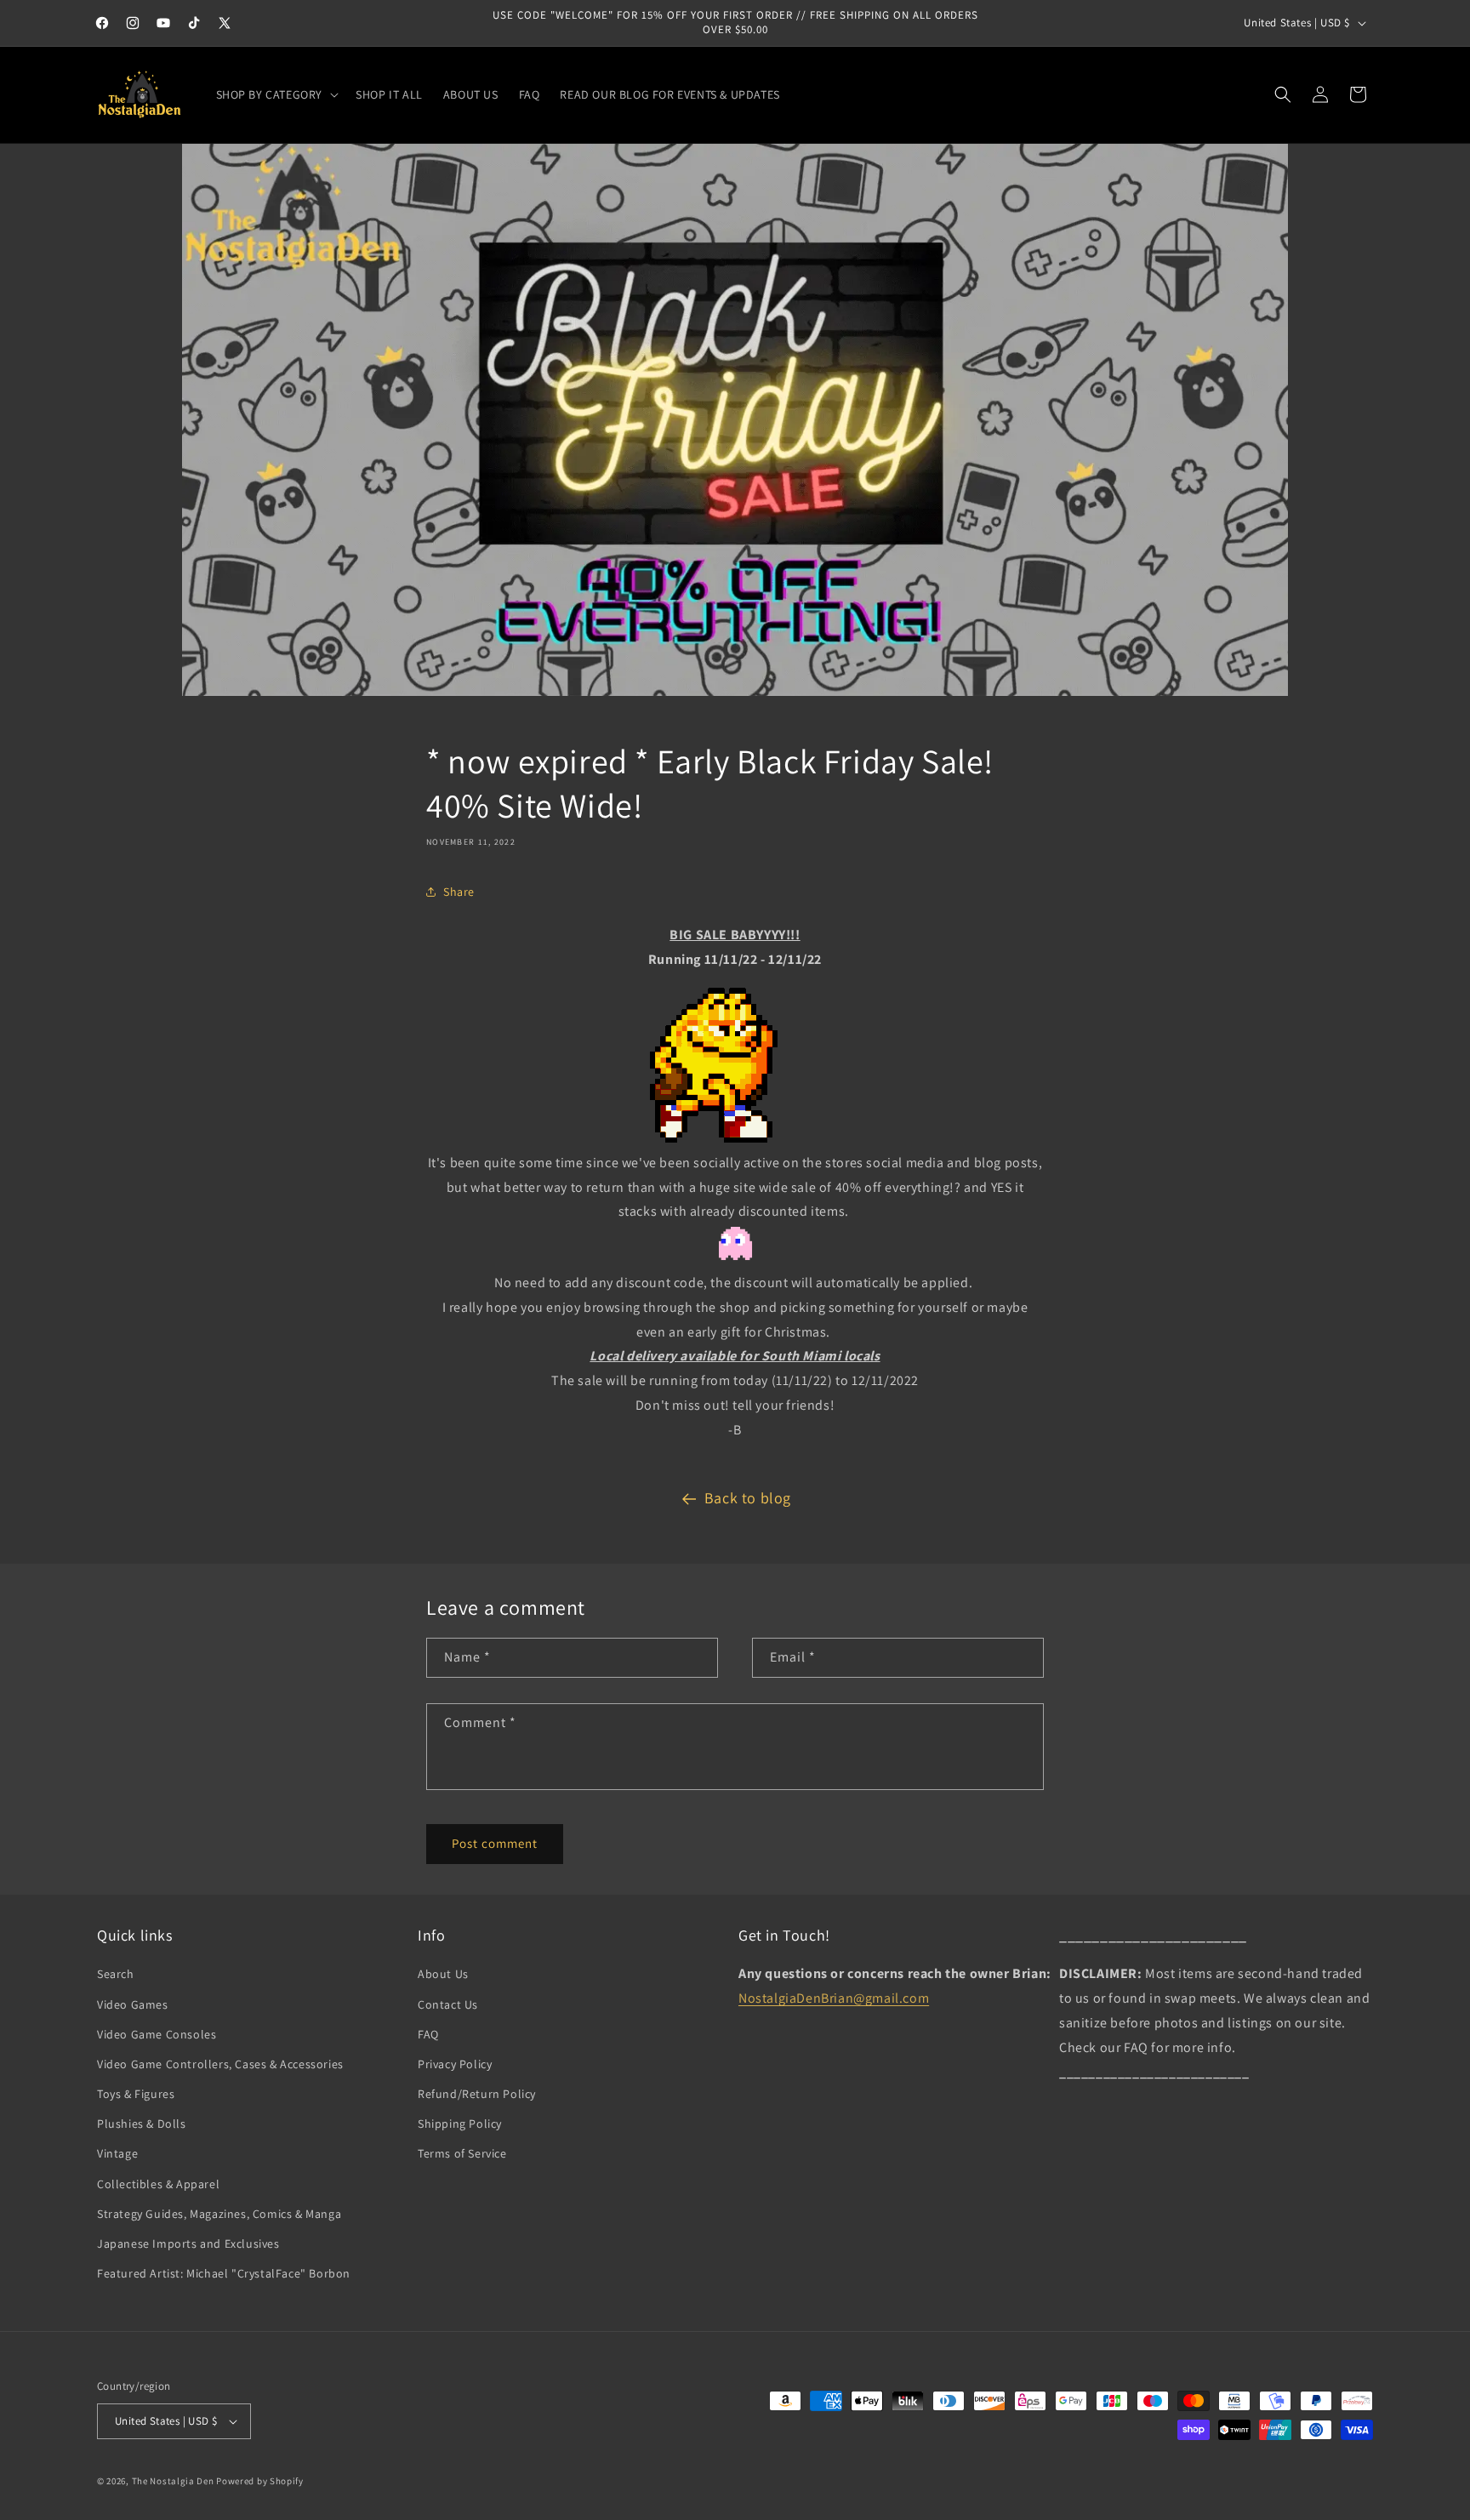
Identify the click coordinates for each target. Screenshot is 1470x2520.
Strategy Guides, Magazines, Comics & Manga (219, 2214)
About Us (443, 1974)
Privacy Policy (455, 2064)
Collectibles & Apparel (158, 2184)
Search (116, 1974)
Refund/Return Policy (477, 2094)
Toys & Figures (136, 2094)
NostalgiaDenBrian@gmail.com (834, 1998)
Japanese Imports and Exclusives (188, 2243)
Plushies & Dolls (142, 2124)
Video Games (133, 2004)
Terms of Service (462, 2153)
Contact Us (448, 2004)
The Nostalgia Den (173, 2481)
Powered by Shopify (260, 2481)
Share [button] (459, 892)
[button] (276, 94)
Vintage (117, 2153)
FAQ (428, 2034)
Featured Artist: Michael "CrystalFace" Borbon (224, 2273)
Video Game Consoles (157, 2034)
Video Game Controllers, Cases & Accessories (220, 2064)
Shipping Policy (460, 2124)
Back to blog (748, 1498)
